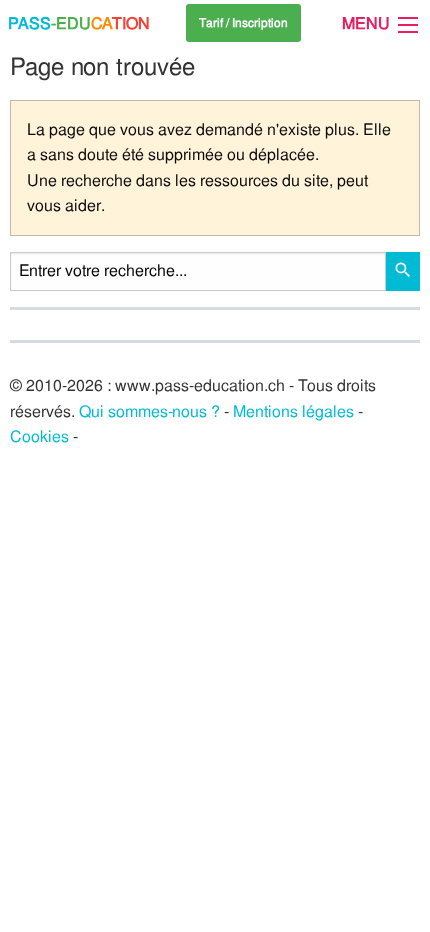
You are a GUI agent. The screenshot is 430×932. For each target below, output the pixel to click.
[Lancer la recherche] (403, 271)
